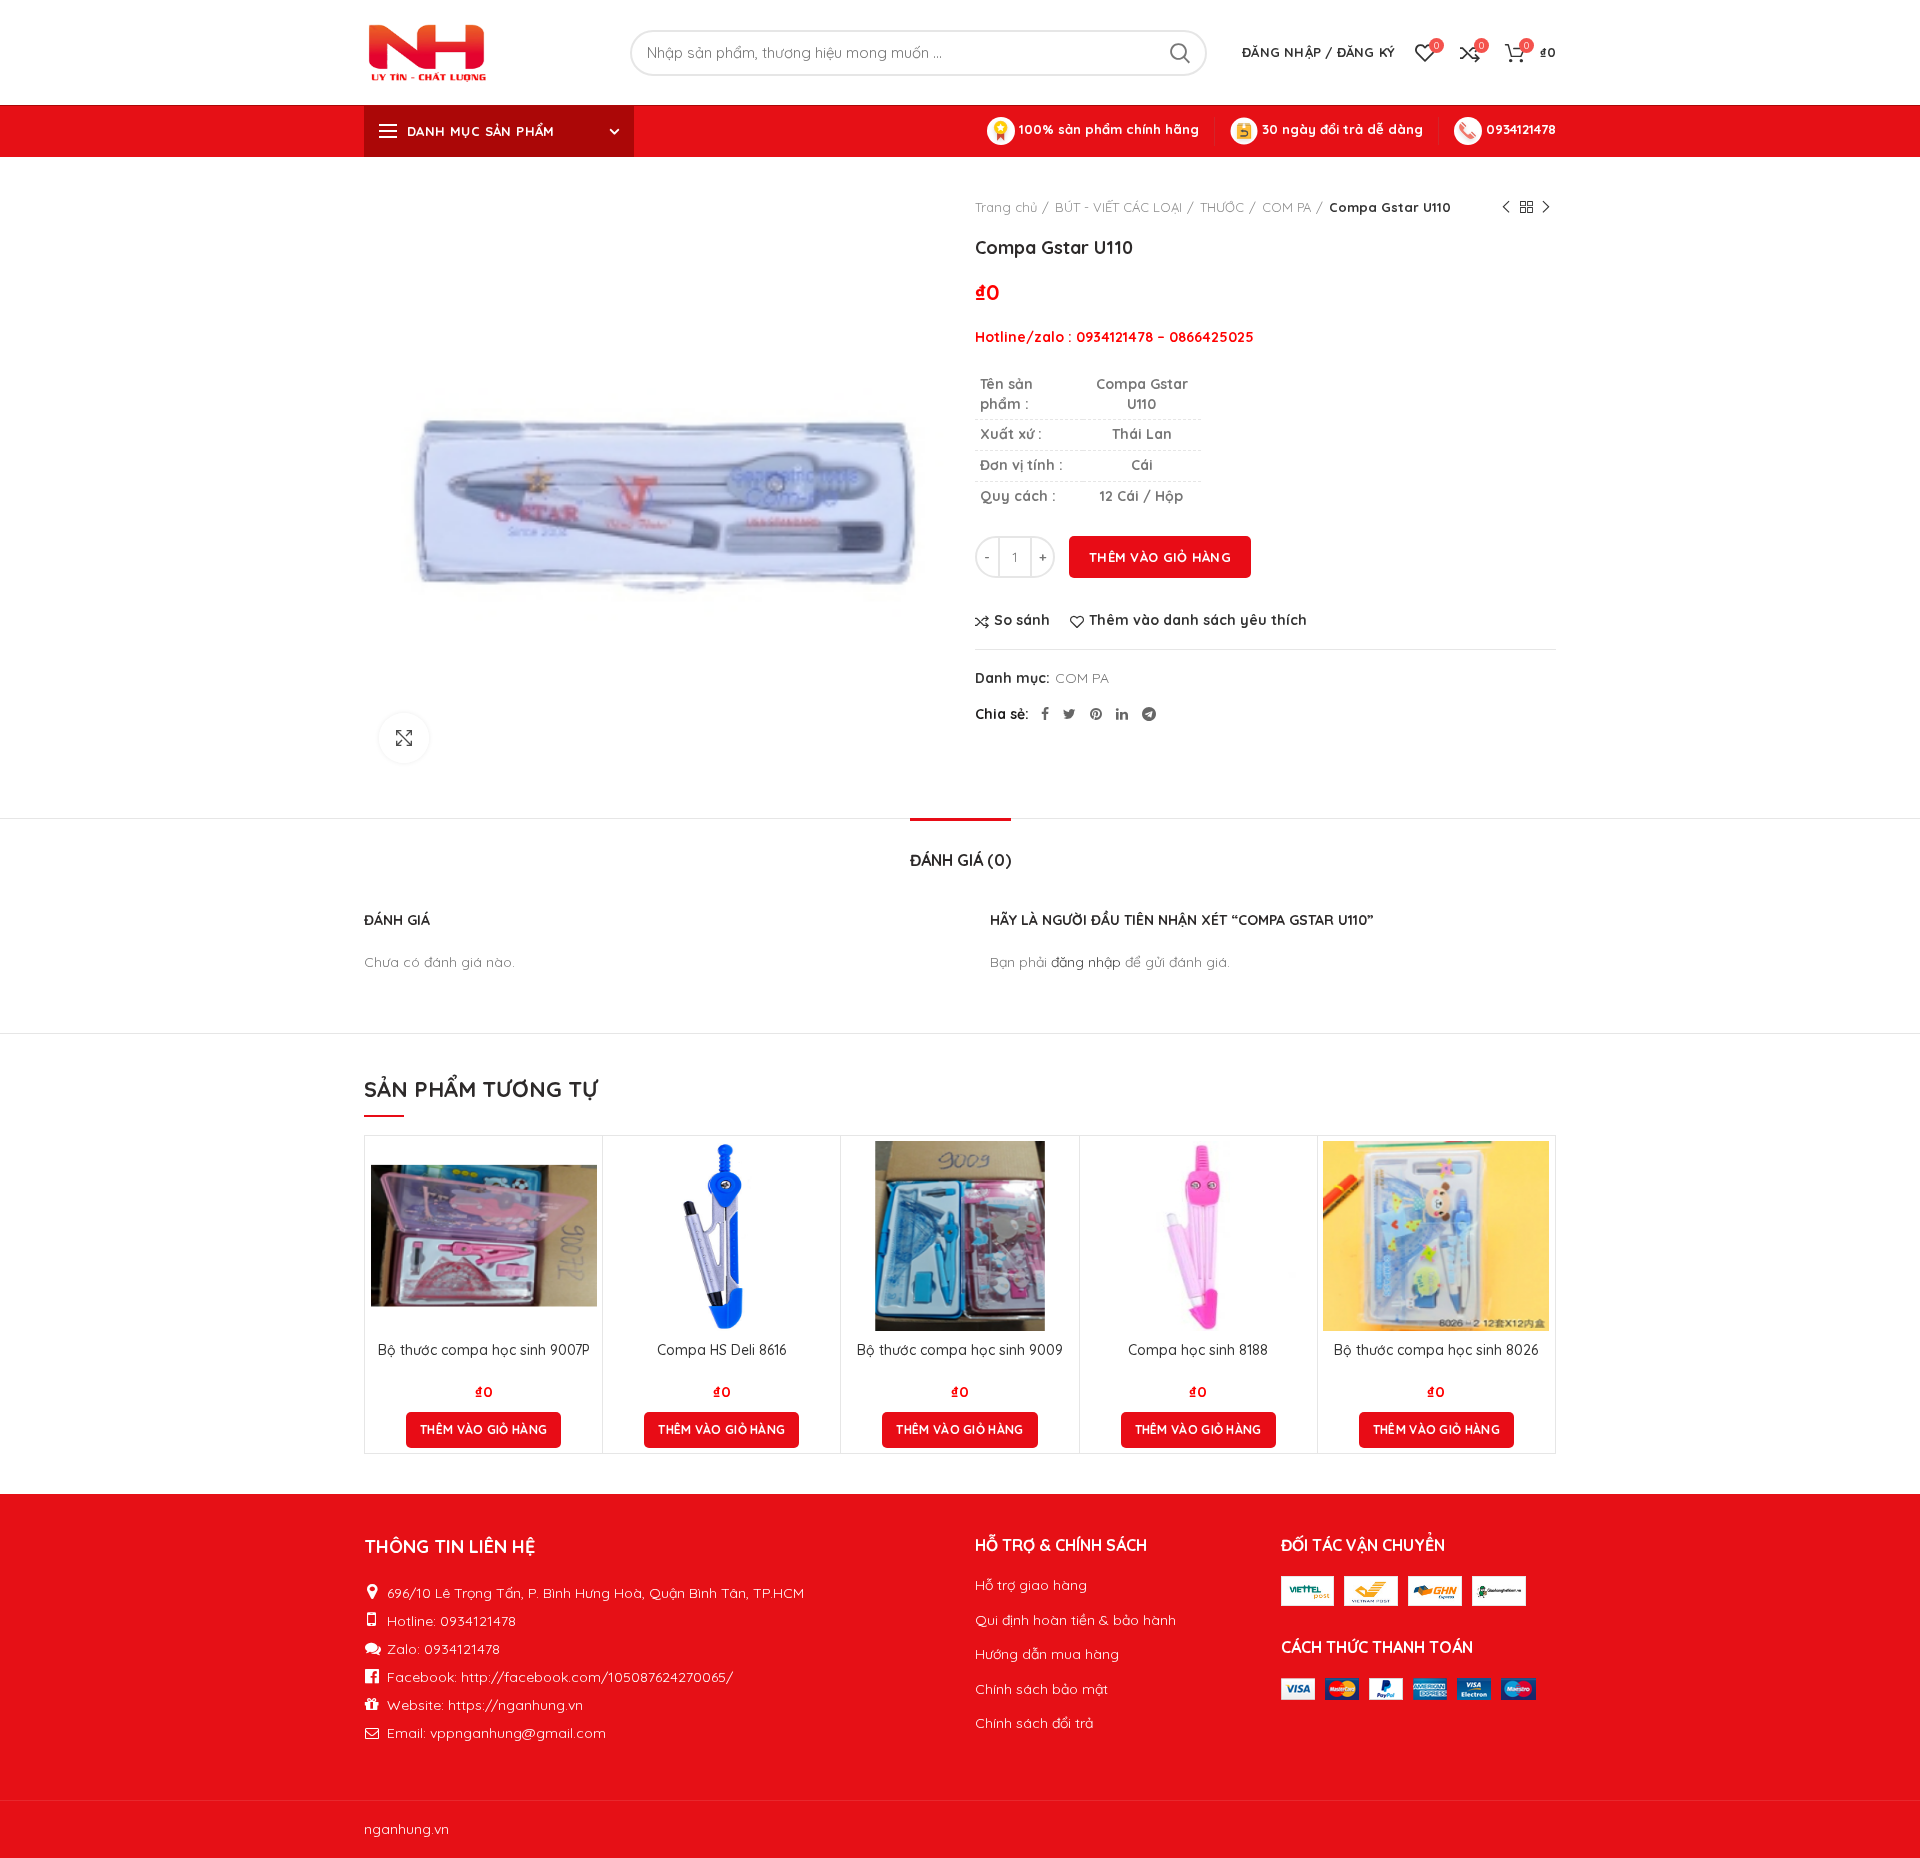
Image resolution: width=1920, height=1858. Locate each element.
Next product (1546, 207)
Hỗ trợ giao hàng (1031, 1585)
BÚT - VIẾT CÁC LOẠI (1118, 207)
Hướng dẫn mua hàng (1047, 1654)
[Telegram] (1149, 714)
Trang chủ (1006, 207)
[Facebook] (1045, 714)
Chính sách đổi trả (1034, 1723)
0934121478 (1519, 129)
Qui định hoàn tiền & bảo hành (1075, 1620)
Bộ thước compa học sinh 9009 (960, 1350)
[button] (483, 1430)
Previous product (1506, 207)
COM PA (1286, 207)
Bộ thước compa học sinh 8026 (1436, 1350)
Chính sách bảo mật (1041, 1689)
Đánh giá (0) (960, 860)
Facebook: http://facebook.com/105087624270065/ (560, 1677)
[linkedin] (1122, 714)
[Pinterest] (1096, 714)
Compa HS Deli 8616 (721, 1350)
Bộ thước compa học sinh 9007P (484, 1350)
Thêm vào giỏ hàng (1160, 557)
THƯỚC (1222, 207)
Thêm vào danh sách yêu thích (1198, 620)
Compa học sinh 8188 (1198, 1350)
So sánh (1022, 620)
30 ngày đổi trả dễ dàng (1340, 129)
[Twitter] (1069, 714)
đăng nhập (1086, 962)
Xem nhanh (582, 1218)
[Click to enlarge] (404, 738)
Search (1180, 53)
